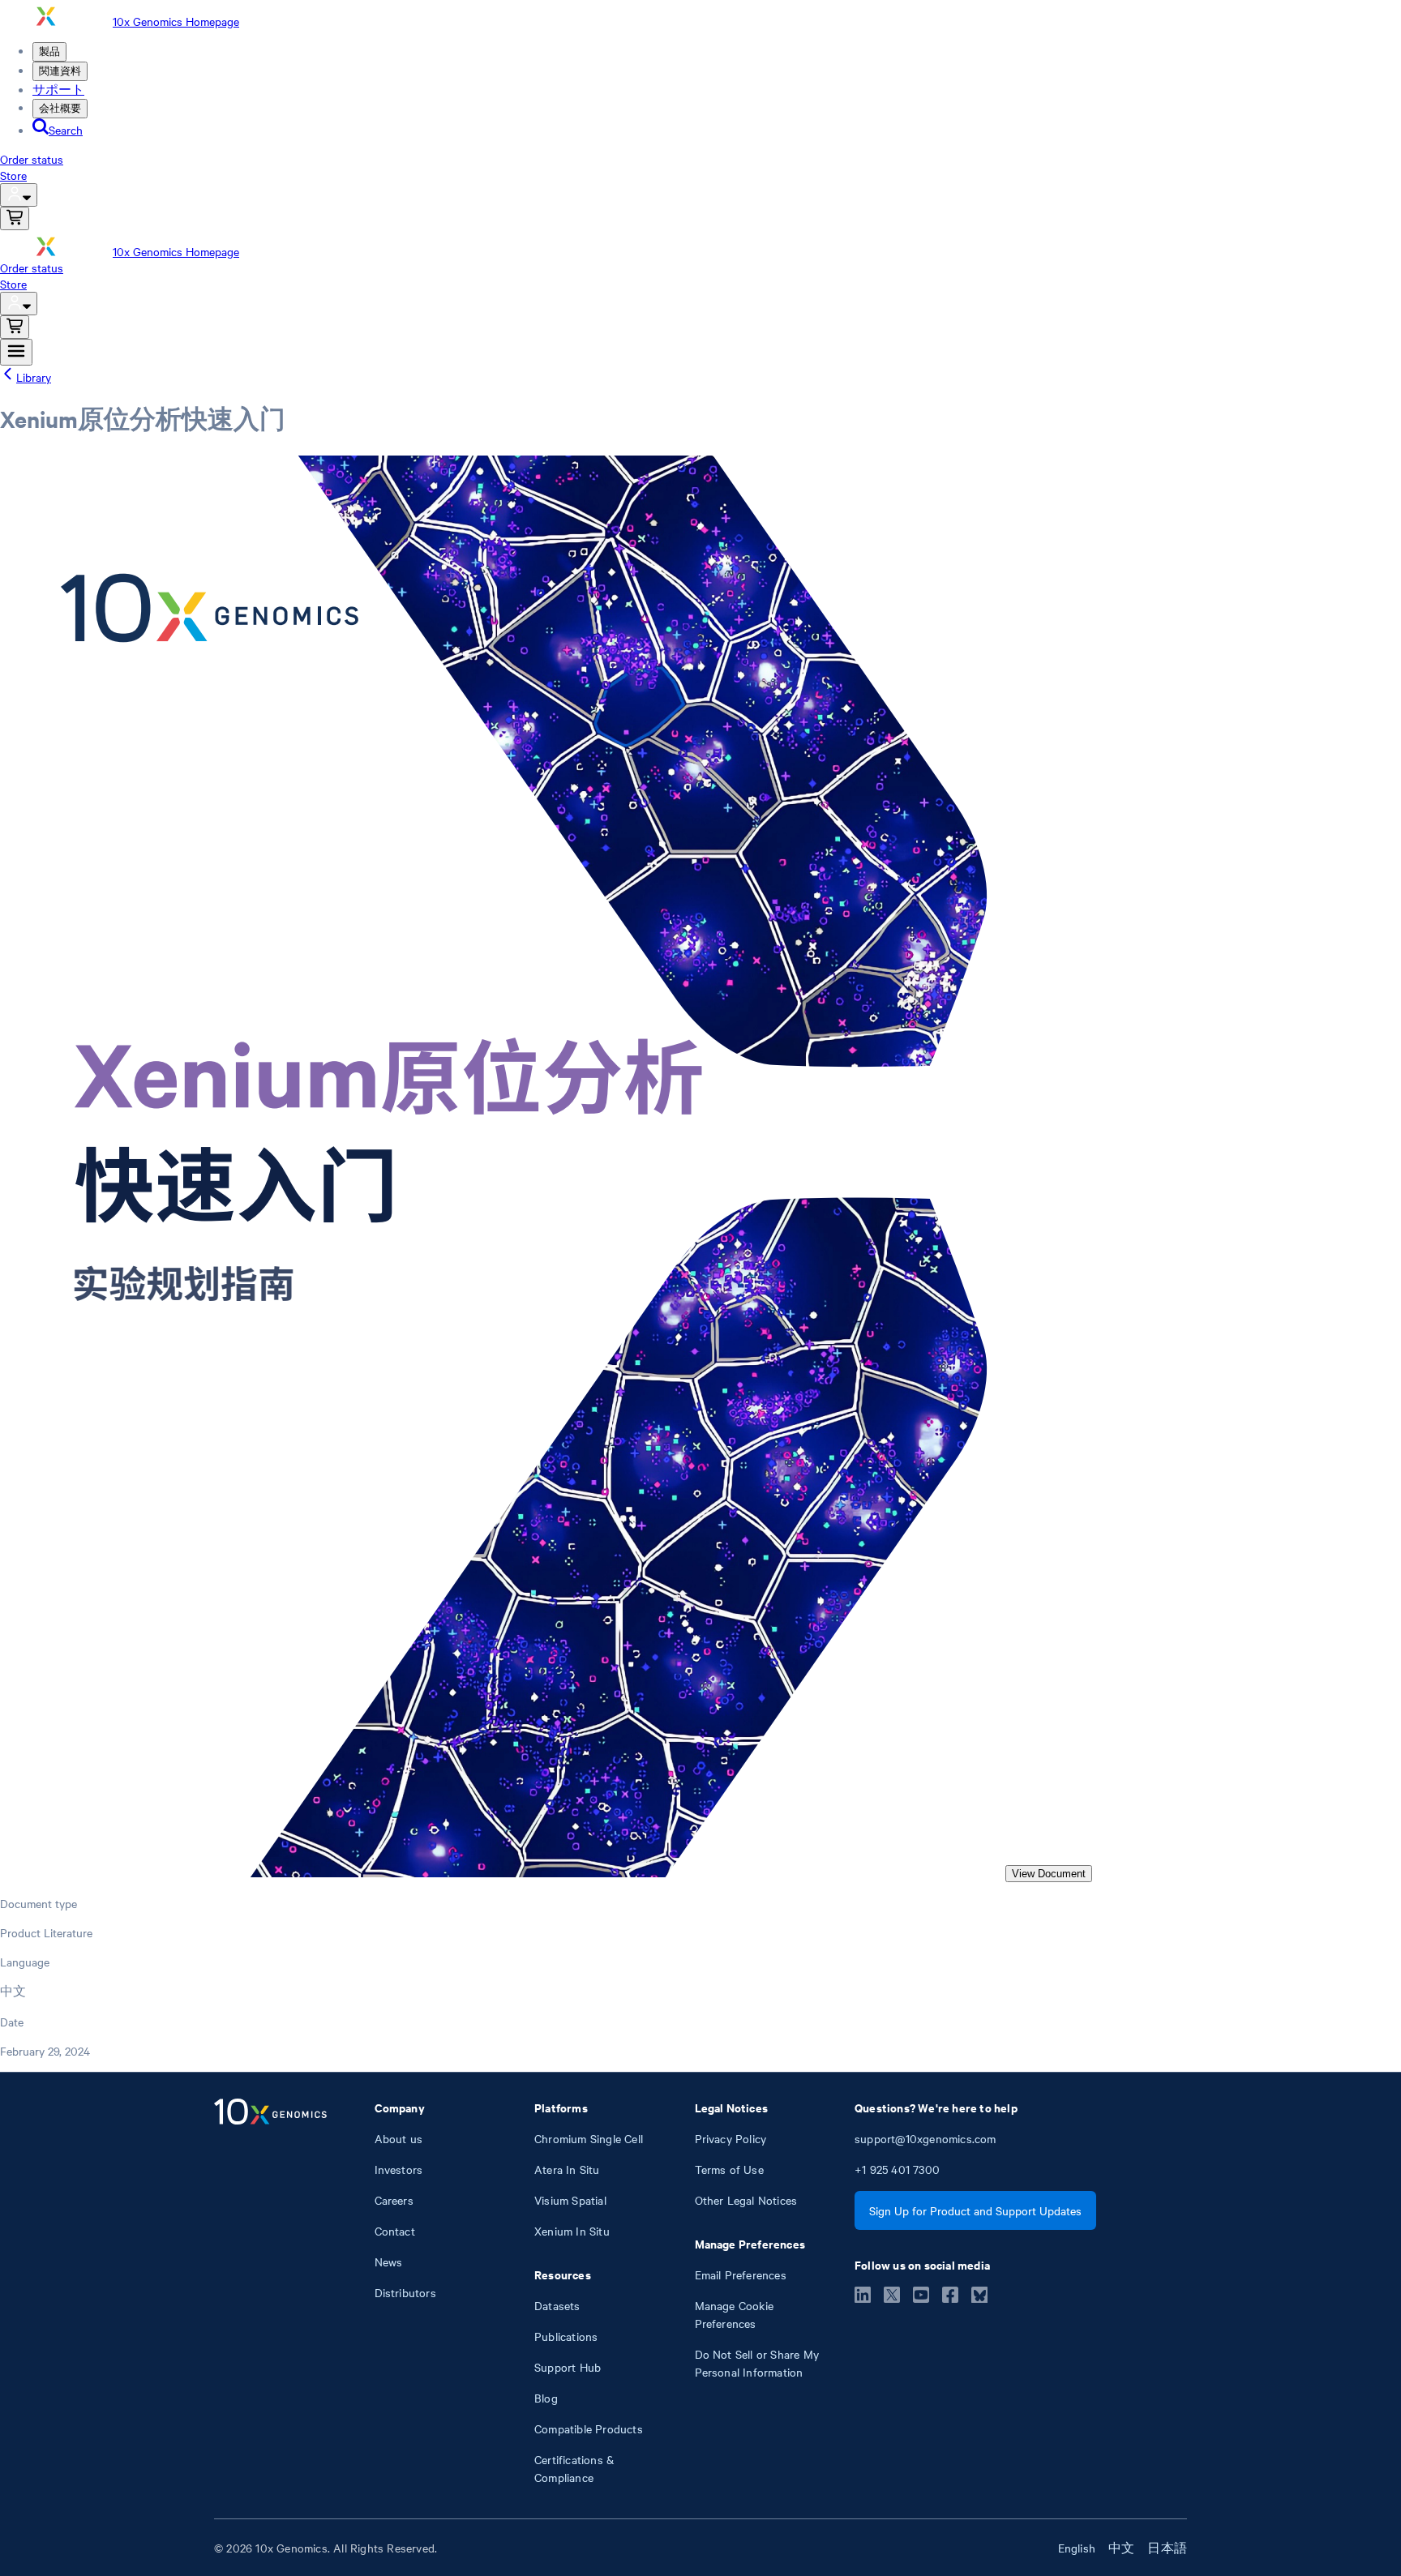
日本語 (1167, 2548)
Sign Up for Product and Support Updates (975, 2210)
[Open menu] (16, 352)
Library (34, 377)
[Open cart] (15, 218)
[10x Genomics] (270, 2292)
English (1077, 2548)
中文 (1121, 2548)
